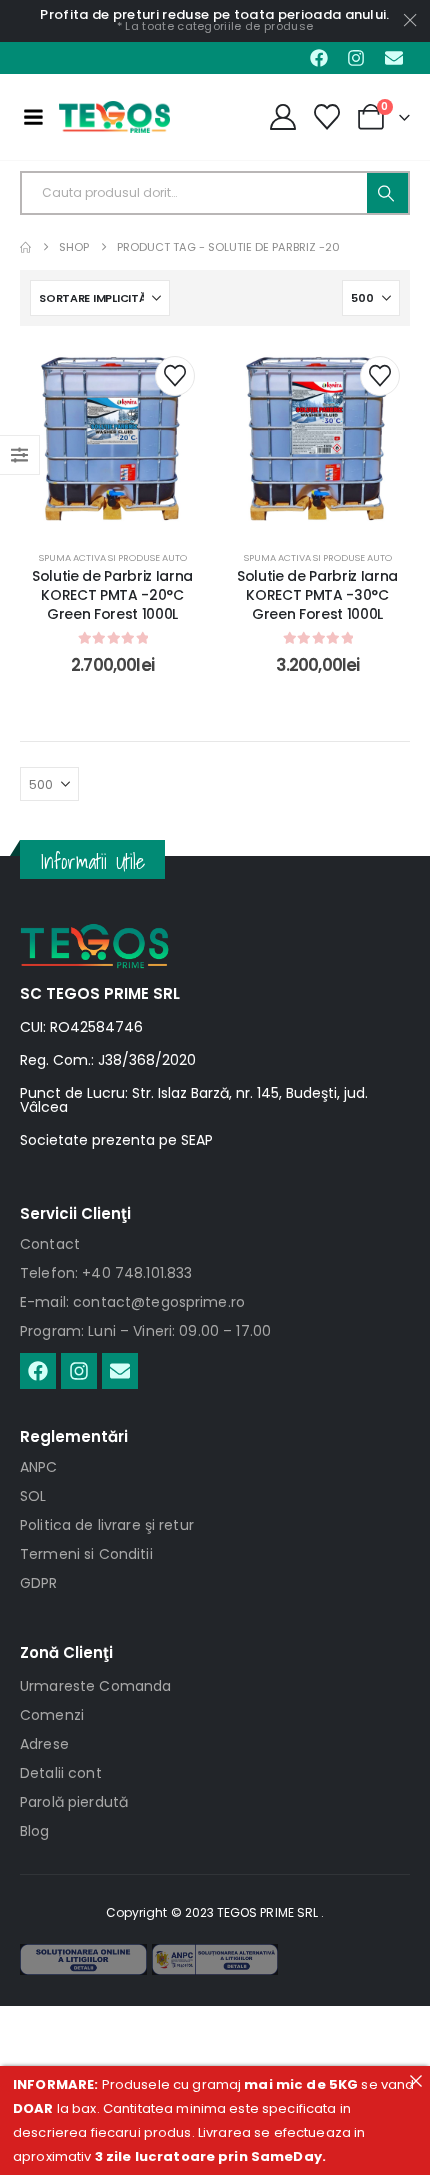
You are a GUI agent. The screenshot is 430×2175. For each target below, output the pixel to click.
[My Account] (282, 117)
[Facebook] (319, 58)
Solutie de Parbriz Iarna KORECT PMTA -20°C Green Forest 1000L (112, 595)
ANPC (39, 1467)
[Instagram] (356, 58)
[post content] (112, 438)
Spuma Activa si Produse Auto (113, 557)
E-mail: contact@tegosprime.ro (132, 1302)
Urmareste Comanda (95, 1686)
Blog (35, 1831)
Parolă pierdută (74, 1802)
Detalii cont (61, 1773)
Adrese (44, 1744)
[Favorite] (327, 117)
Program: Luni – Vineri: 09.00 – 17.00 (145, 1331)
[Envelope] (394, 58)
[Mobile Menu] (33, 117)
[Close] (415, 2080)
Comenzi (52, 1715)
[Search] (387, 193)
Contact (50, 1244)
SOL (33, 1496)
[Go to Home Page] (25, 247)
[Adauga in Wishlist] (175, 376)
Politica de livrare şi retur (107, 1525)
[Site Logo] (114, 117)
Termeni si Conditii (86, 1554)
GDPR (39, 1583)
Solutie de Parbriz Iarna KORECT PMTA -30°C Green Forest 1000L (317, 595)
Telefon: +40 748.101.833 (106, 1273)
